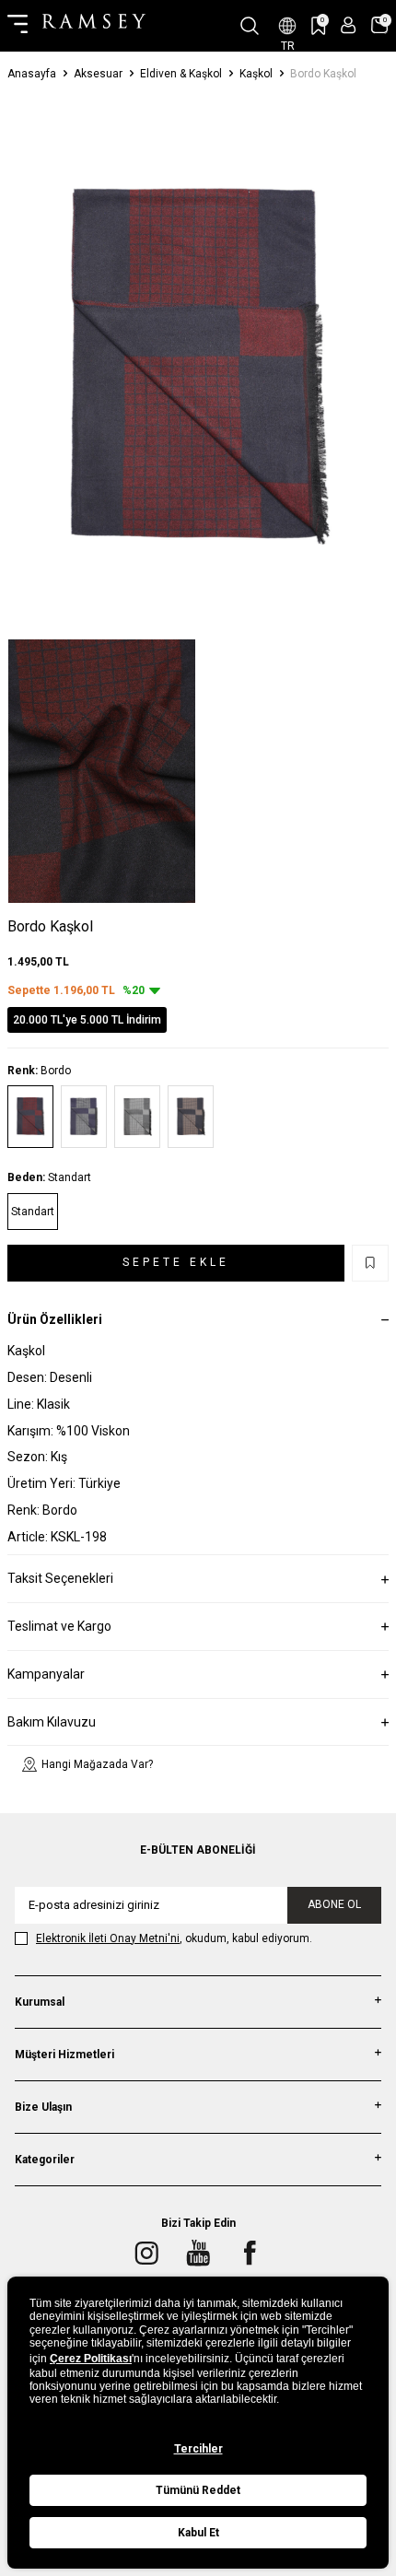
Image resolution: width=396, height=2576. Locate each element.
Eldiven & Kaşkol (181, 74)
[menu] (17, 26)
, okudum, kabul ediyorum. (174, 1938)
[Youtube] (198, 2253)
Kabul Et (198, 2533)
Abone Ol (334, 1904)
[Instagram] (146, 2253)
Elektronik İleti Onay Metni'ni (108, 1938)
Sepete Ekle (176, 1262)
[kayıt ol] (349, 25)
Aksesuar (98, 74)
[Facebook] (250, 2253)
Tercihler (198, 2449)
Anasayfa (32, 74)
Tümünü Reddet (198, 2490)
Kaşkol (256, 74)
